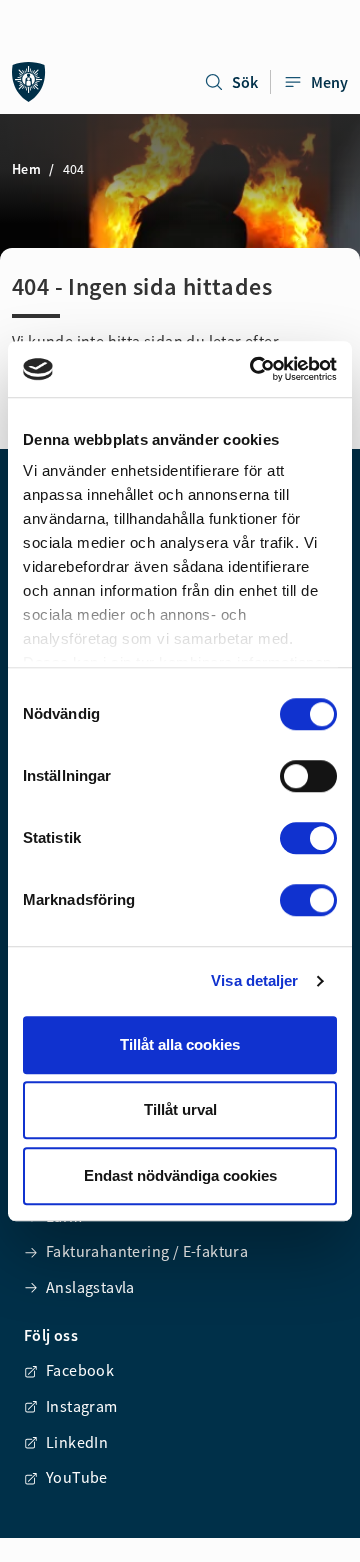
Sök (245, 82)
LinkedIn (77, 1442)
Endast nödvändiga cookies (180, 1175)
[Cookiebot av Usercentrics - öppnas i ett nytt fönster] (254, 369)
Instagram (82, 1406)
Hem (26, 169)
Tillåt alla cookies (180, 1044)
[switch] (308, 776)
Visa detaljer (254, 980)
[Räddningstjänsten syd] (29, 82)
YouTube (77, 1477)
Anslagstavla (90, 1287)
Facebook (80, 1370)
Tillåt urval (180, 1109)
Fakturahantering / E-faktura (147, 1251)
